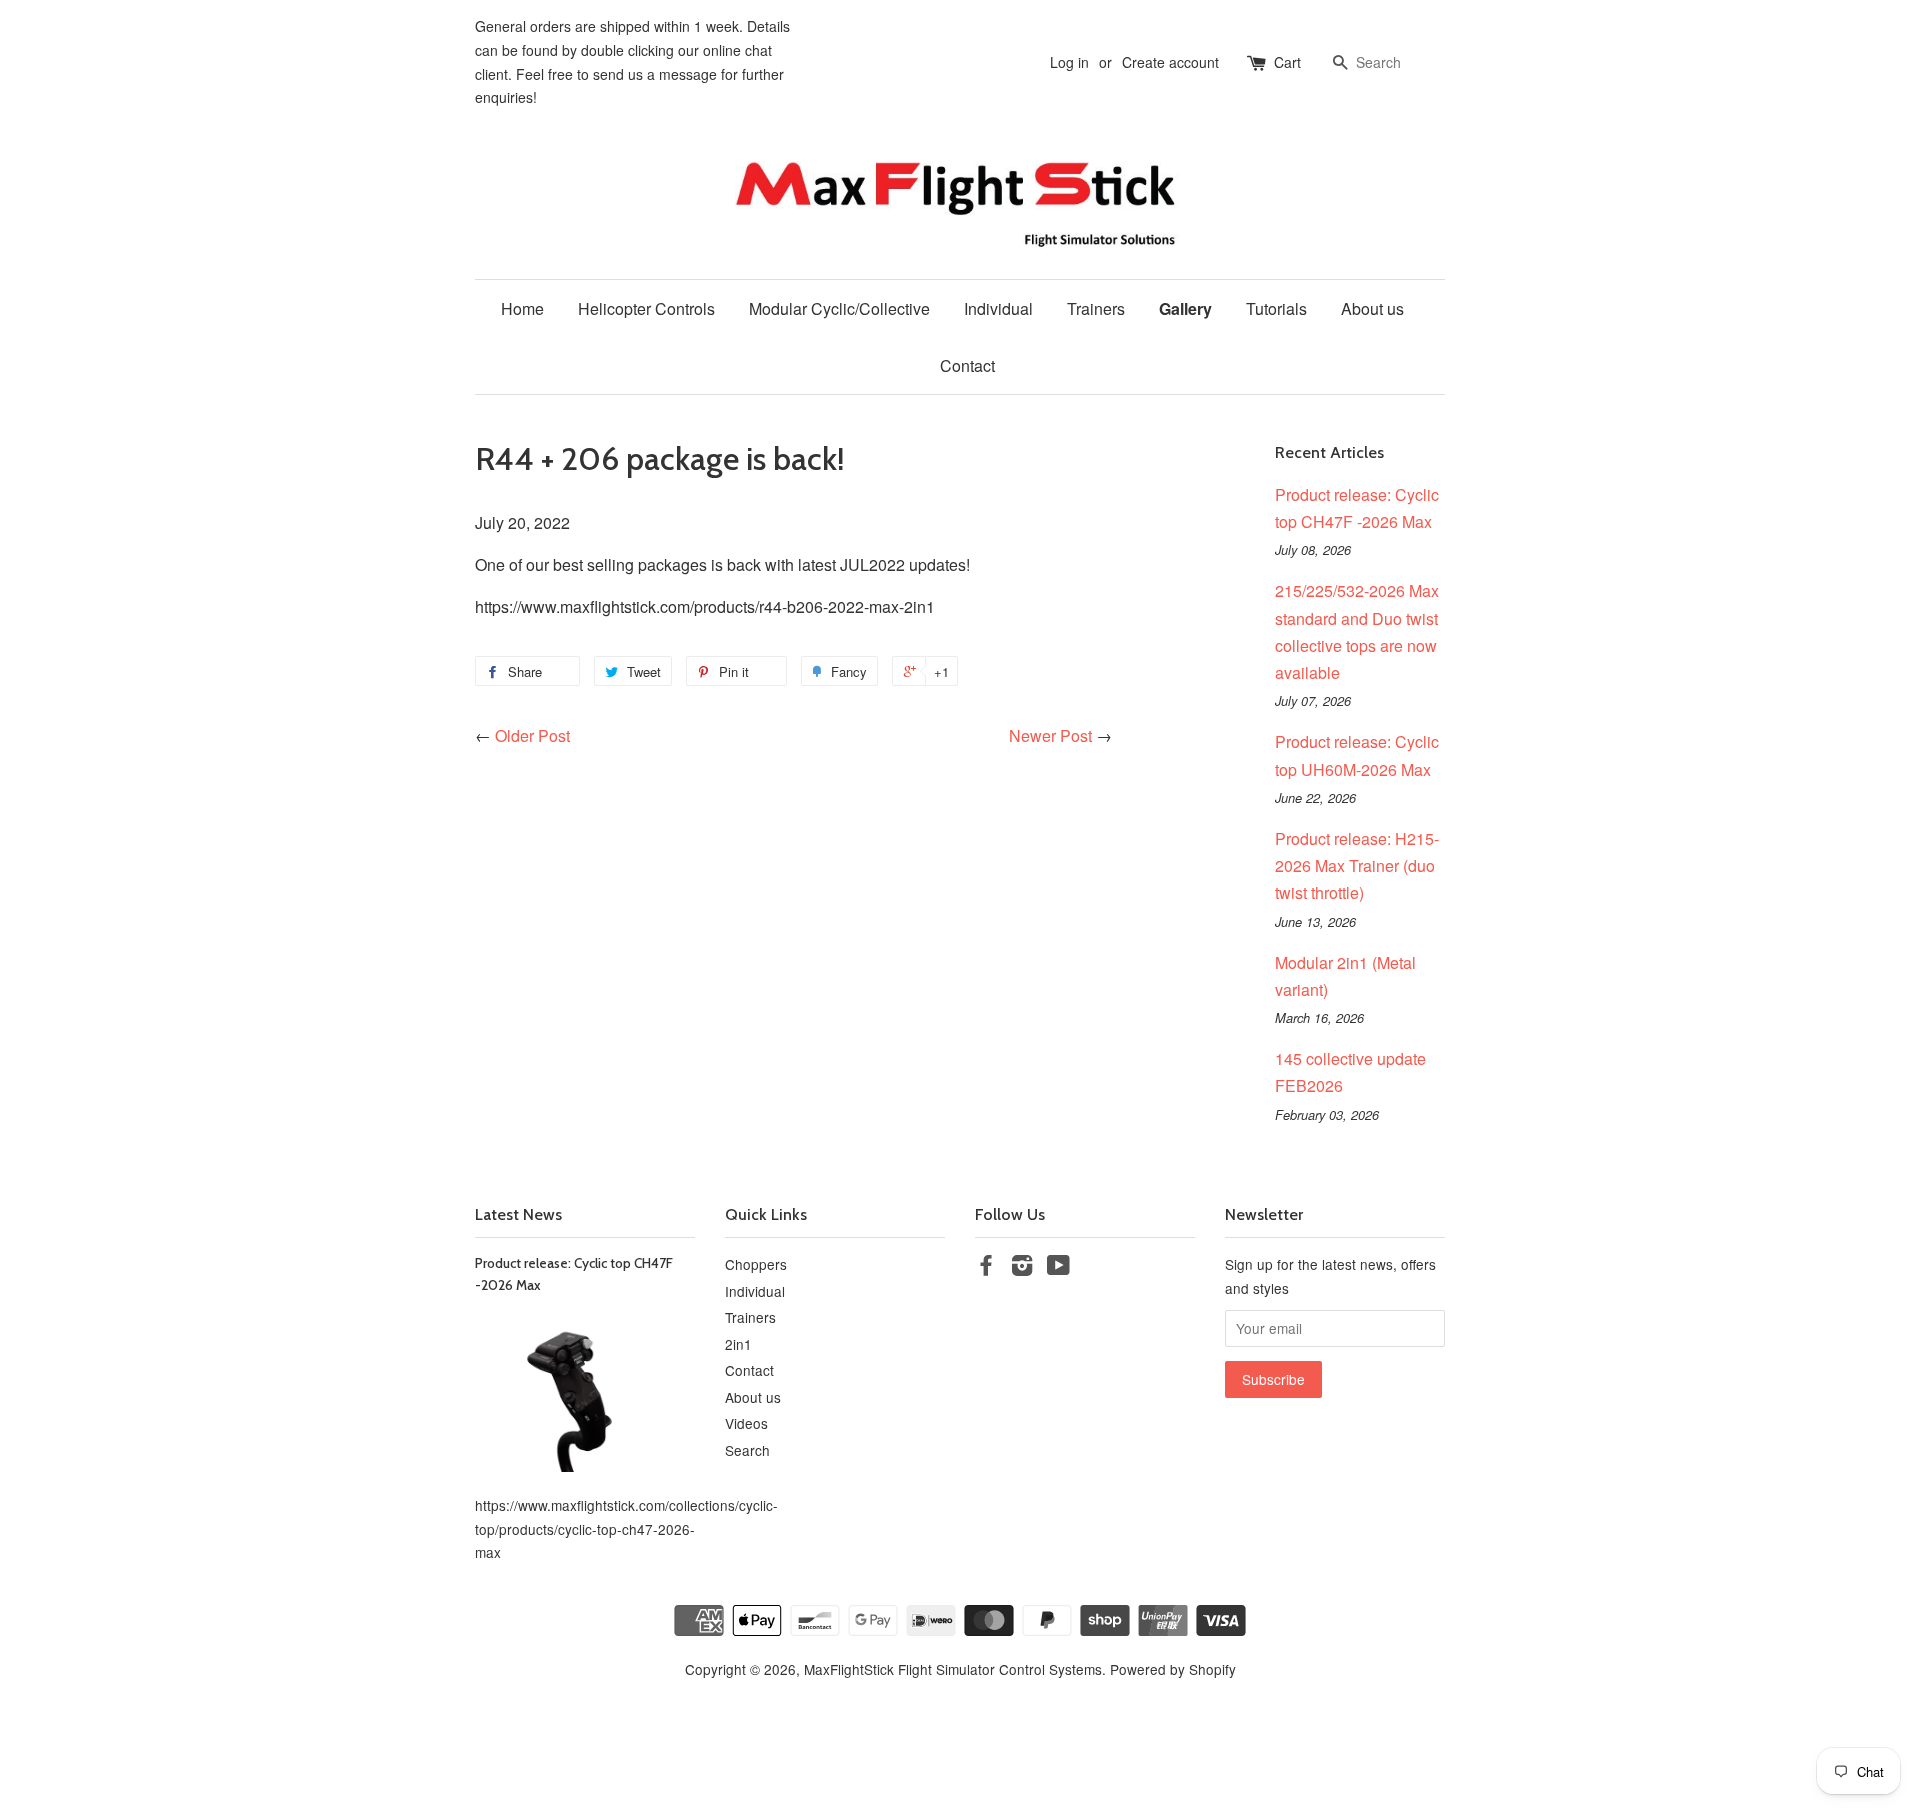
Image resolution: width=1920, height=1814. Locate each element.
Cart (1287, 62)
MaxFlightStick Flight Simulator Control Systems (953, 1669)
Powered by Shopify (1173, 1669)
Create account (1170, 62)
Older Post (532, 735)
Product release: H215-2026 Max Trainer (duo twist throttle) (1357, 865)
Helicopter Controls (646, 308)
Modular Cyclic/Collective (839, 308)
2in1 (738, 1344)
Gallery (1185, 308)
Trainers (1096, 308)
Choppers (756, 1264)
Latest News (518, 1214)
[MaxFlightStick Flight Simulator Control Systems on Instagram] (1022, 1268)
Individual (998, 308)
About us (1372, 308)
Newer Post (1050, 735)
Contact (967, 365)
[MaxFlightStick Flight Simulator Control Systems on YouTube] (1058, 1268)
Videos (746, 1423)
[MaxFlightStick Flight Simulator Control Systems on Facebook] (986, 1268)
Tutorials (1276, 308)
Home (522, 308)
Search (747, 1450)
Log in (1069, 62)
